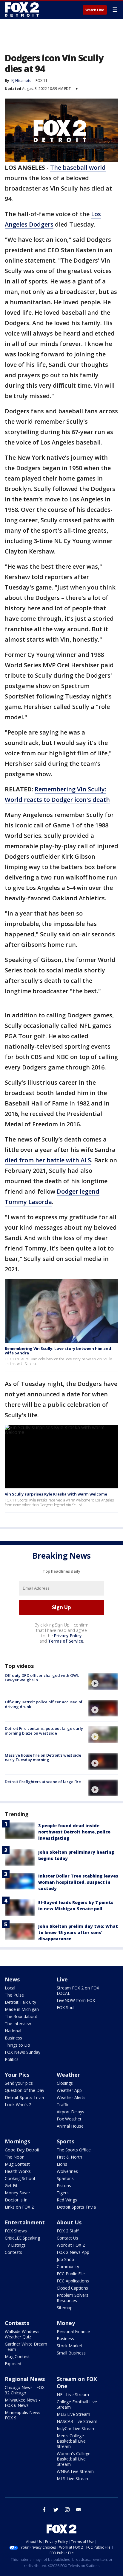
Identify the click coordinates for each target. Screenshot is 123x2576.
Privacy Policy (68, 1636)
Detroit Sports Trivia (24, 2097)
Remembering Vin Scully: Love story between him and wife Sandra (58, 1351)
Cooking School (20, 2178)
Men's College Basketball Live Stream (71, 2441)
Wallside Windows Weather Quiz (22, 2334)
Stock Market (70, 2346)
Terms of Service (66, 1641)
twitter (56, 2510)
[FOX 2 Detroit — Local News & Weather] (22, 10)
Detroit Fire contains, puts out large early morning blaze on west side (44, 1731)
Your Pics (17, 2075)
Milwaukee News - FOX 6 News (23, 2403)
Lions (62, 2164)
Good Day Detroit (22, 2150)
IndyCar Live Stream (76, 2428)
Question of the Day (24, 2090)
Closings (65, 2083)
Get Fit (11, 2186)
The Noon (15, 2157)
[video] (103, 1682)
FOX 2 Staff (68, 2231)
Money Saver (17, 2193)
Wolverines (67, 2171)
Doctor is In (16, 2200)
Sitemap (65, 2308)
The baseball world (78, 167)
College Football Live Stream (77, 2404)
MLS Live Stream (73, 2478)
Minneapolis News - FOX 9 (24, 2415)
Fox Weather (69, 2119)
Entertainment (25, 2222)
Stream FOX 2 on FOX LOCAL (78, 1991)
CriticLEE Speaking (22, 2238)
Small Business (71, 2353)
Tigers (63, 2193)
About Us (69, 2222)
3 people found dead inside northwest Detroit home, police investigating (74, 1832)
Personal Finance (73, 2331)
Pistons (64, 2186)
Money (66, 2323)
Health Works (18, 2171)
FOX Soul (66, 2007)
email (79, 2510)
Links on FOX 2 (19, 2207)
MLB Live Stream (73, 2414)
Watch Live (95, 10)
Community (68, 2267)
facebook (44, 2510)
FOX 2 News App (73, 2252)
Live (62, 1979)
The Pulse (14, 1995)
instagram (67, 2510)
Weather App (69, 2090)
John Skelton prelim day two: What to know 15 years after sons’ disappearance (78, 1932)
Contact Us (67, 2238)
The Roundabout (21, 2016)
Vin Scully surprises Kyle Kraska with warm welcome (56, 1494)
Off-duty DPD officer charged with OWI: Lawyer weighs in (42, 1678)
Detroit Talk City (20, 2002)
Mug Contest (17, 2164)
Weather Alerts (71, 2097)
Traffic (63, 2105)
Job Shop (65, 2259)
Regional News (25, 2379)
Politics (12, 2059)
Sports (66, 2141)
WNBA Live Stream (75, 2471)
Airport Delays (70, 2112)
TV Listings (15, 2245)
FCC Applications (73, 2281)
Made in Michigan (22, 2009)
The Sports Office (74, 2150)
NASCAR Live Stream (77, 2421)
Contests (13, 2252)
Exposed (13, 2364)
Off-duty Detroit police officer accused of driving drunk (44, 1704)
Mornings (17, 2141)
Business (13, 2038)
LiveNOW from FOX (76, 2000)
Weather (68, 2075)
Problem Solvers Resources (73, 2298)
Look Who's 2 (18, 2105)
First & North (69, 2157)
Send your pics (19, 2083)
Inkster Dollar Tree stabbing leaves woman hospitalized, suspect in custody (78, 1882)
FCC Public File (71, 2274)
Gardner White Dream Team (26, 2347)
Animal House (70, 2126)
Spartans (65, 2178)
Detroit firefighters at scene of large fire (43, 1782)
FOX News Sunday (23, 2052)
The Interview (18, 2024)
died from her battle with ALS (48, 1160)
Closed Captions (72, 2288)
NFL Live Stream (73, 2395)
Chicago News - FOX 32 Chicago (25, 2390)
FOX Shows (16, 2231)
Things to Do (17, 2045)
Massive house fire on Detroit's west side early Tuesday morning (43, 1758)
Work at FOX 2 (71, 2245)
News (12, 1979)
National (13, 2031)
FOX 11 (41, 81)
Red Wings (67, 2200)
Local (10, 1988)
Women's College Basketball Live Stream (74, 2459)
